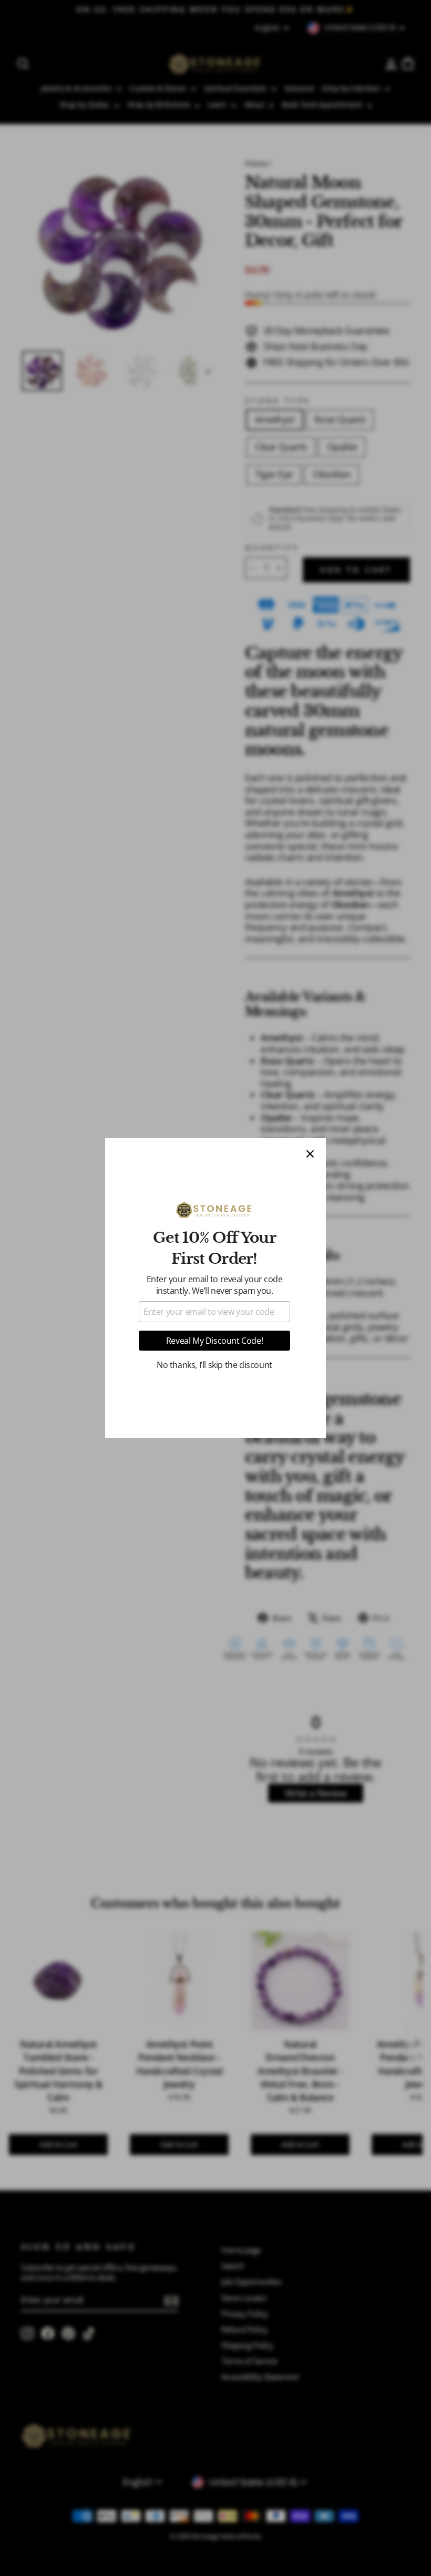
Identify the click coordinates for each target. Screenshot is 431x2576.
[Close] (310, 1154)
